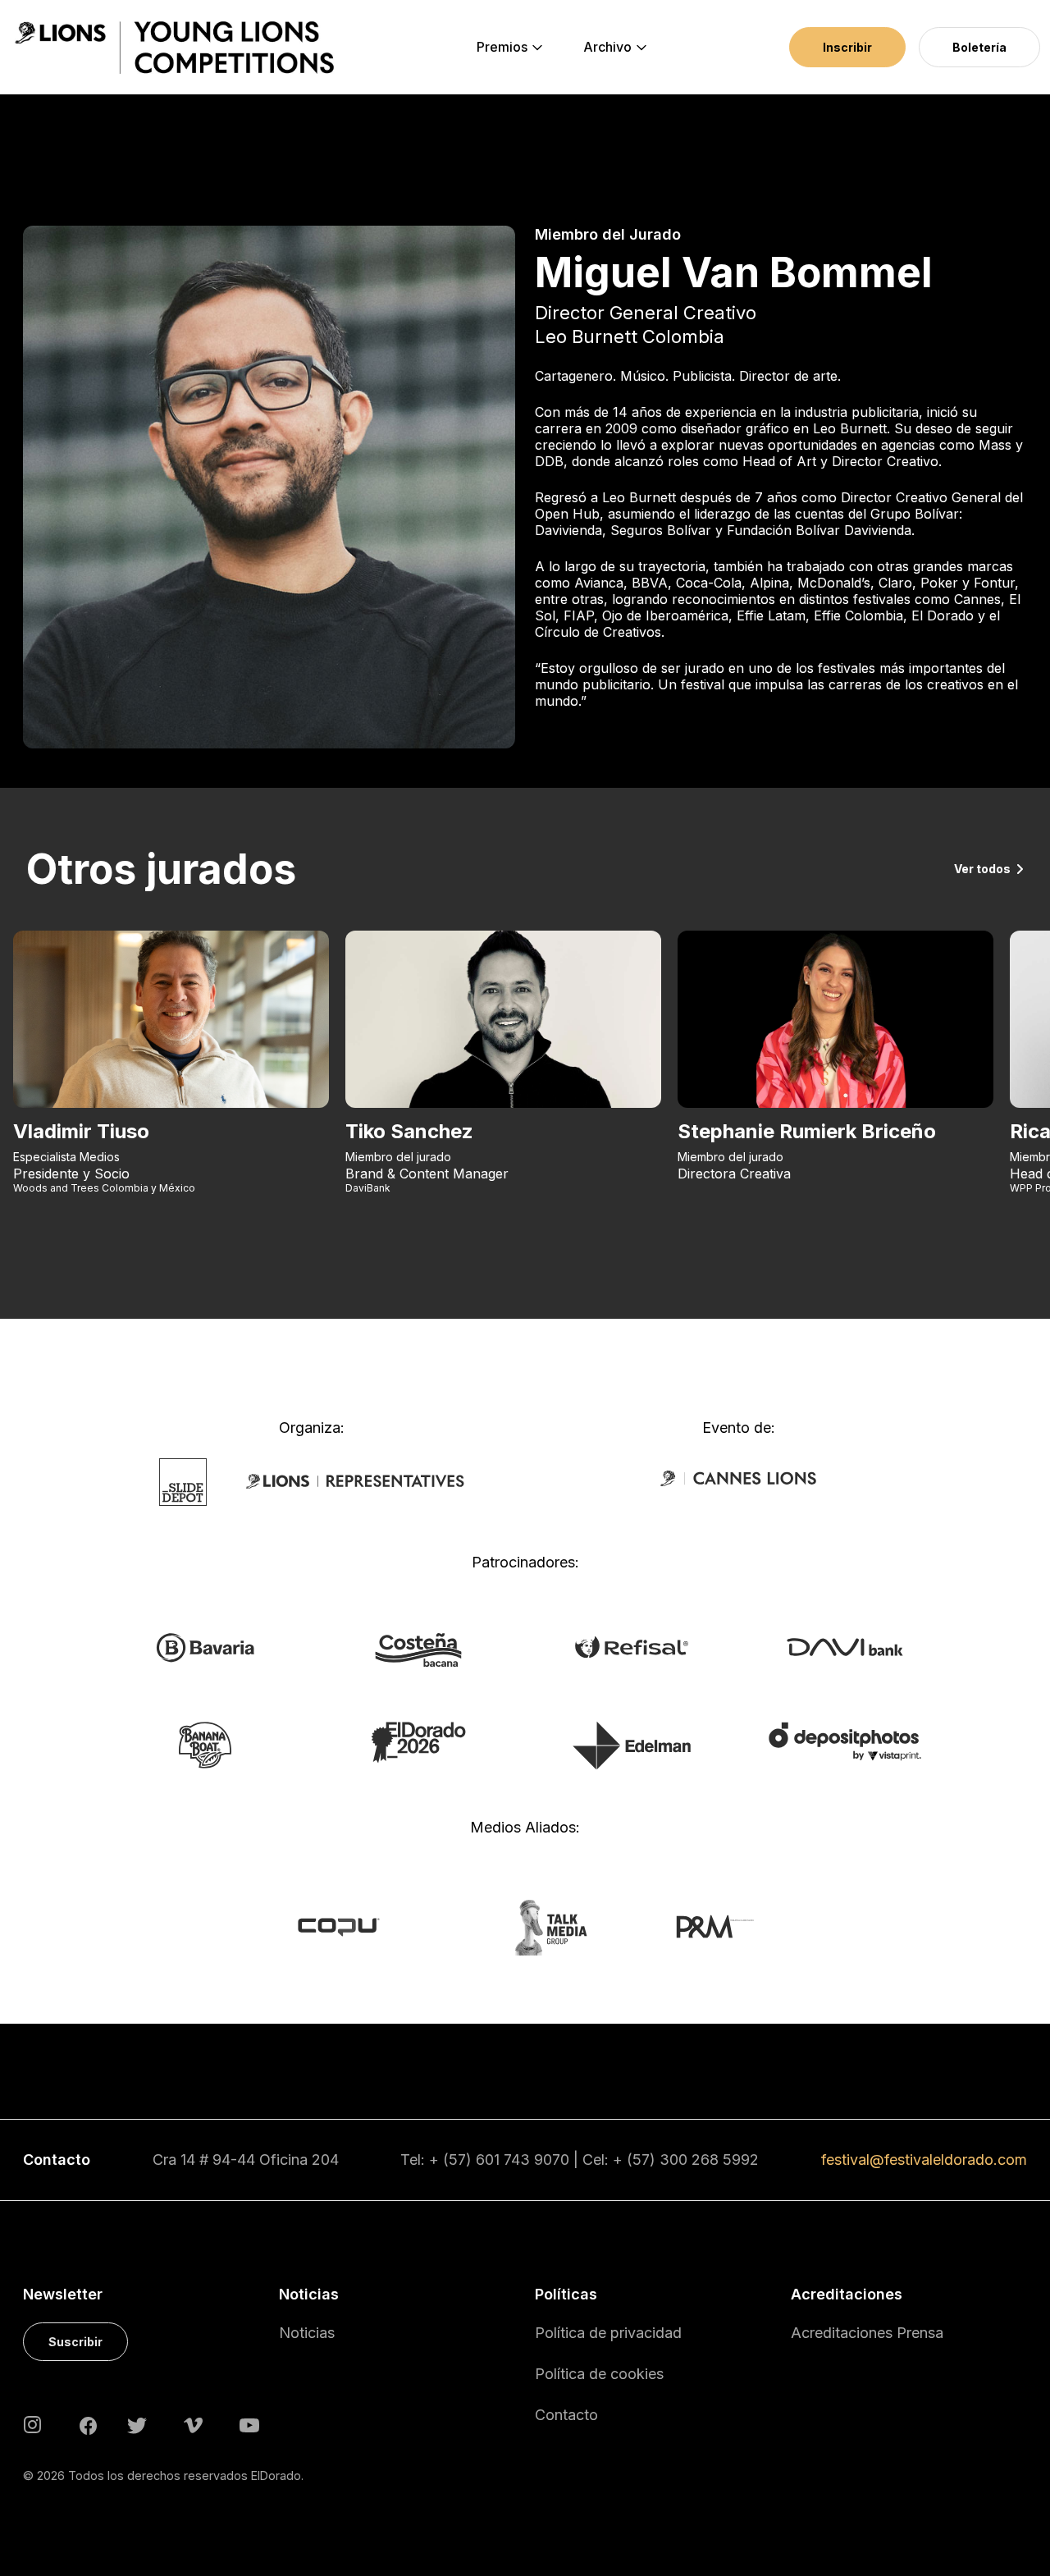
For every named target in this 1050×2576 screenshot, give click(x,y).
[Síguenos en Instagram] (33, 2424)
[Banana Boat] (205, 1744)
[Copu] (354, 1926)
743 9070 (536, 2160)
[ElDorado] (418, 1741)
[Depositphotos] (845, 1741)
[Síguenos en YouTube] (249, 2424)
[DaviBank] (845, 1645)
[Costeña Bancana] (418, 1649)
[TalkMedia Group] (525, 1926)
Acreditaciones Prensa (867, 2333)
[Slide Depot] (183, 1480)
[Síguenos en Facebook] (88, 2424)
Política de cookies (599, 2374)
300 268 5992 (709, 2160)
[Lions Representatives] (355, 1480)
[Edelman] (632, 1745)
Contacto (566, 2415)
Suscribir (75, 2342)
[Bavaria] (205, 1646)
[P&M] (697, 1926)
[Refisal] (632, 1645)
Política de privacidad (608, 2333)
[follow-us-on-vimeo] (193, 2424)
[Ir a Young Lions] (174, 48)
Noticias (307, 2333)
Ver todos (982, 869)
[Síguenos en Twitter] (137, 2424)
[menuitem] (502, 48)
